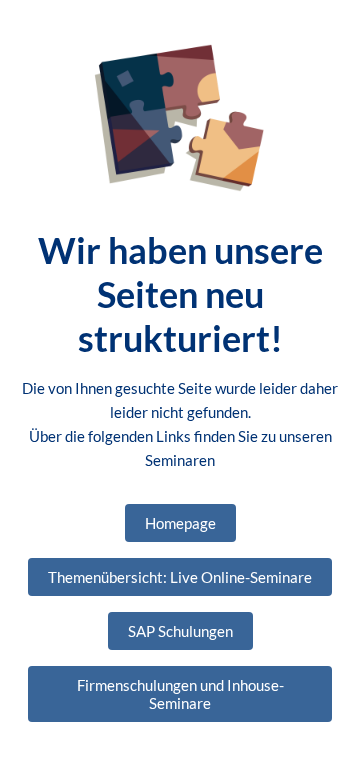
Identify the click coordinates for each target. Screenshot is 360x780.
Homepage (180, 523)
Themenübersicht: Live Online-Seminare (180, 577)
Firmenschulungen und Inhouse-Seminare (180, 694)
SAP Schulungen (180, 631)
